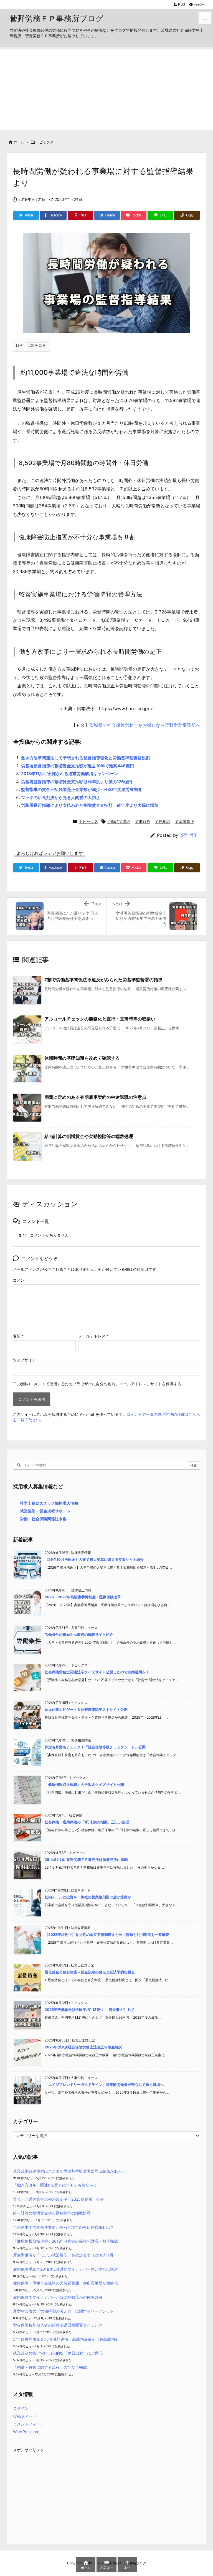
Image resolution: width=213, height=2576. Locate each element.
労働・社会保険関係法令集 (43, 1519)
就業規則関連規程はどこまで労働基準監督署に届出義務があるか (69, 2171)
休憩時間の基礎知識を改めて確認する (82, 1058)
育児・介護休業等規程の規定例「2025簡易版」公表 (59, 2199)
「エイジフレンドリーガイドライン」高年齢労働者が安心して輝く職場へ (104, 2085)
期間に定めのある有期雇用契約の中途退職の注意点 (95, 1097)
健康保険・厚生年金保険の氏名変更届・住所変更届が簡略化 (65, 2283)
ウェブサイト (24, 1360)
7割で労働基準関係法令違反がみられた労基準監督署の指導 (103, 980)
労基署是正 (184, 821)
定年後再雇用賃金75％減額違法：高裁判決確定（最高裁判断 (66, 2339)
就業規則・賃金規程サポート (45, 1511)
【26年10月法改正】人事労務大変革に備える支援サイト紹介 (94, 1559)
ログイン (21, 2408)
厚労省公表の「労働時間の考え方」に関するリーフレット (64, 2311)
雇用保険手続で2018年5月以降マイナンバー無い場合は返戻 (65, 2269)
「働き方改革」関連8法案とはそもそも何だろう (55, 2185)
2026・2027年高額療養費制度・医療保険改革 (83, 1597)
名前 (18, 1336)
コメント (21, 1280)
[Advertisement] (106, 88)
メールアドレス (94, 1336)
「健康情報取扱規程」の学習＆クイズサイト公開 (84, 1784)
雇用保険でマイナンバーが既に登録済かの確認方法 (58, 2297)
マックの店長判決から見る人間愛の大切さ (61, 797)
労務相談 (163, 821)
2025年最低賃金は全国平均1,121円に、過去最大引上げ (89, 2010)
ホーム (19, 142)
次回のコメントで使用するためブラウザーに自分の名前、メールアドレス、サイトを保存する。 (102, 1384)
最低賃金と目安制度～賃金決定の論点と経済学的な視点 (90, 1972)
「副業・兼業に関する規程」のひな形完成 (50, 2367)
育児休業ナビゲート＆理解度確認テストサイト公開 (86, 1709)
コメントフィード (29, 2424)
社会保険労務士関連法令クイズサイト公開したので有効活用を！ (97, 1672)
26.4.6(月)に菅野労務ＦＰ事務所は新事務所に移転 (86, 1859)
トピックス (45, 142)
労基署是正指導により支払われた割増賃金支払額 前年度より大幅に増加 (90, 805)
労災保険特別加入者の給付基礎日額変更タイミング (58, 2325)
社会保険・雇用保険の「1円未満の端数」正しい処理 (87, 1822)
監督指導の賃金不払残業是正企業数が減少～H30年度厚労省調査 (82, 789)
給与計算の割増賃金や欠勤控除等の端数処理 (89, 1136)
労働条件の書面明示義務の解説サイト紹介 (79, 1634)
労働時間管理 (119, 821)
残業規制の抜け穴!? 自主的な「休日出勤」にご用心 (58, 2353)
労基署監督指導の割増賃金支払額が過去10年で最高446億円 (78, 766)
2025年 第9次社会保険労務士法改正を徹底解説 (83, 2047)
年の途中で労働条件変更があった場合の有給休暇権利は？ (64, 2227)
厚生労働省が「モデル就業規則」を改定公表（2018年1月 (63, 2255)
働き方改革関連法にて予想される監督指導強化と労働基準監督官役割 (86, 758)
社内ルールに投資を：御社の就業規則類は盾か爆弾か (88, 1897)
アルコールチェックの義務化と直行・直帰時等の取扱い (100, 1019)
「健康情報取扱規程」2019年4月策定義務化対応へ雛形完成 (65, 2241)
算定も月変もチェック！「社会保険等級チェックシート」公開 (95, 1747)
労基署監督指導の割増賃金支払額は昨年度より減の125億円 (77, 782)
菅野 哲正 (189, 835)
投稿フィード (25, 2416)
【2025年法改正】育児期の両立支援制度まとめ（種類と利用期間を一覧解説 (107, 1935)
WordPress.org (26, 2432)
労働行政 (143, 821)
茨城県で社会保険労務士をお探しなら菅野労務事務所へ (145, 725)
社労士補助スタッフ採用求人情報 (49, 1503)
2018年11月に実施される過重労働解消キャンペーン (70, 774)
